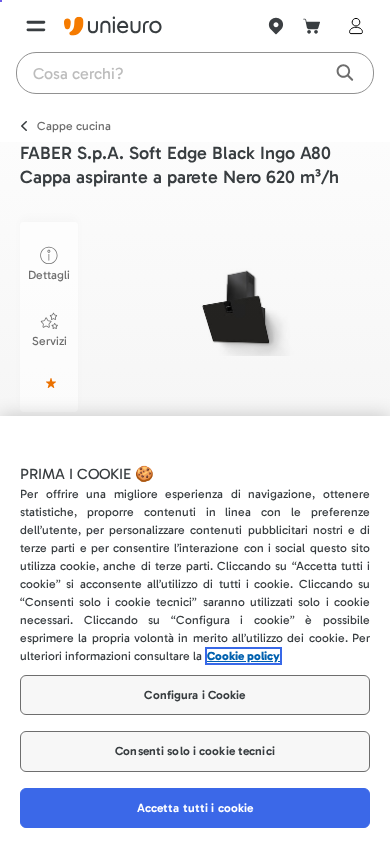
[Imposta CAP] (276, 26)
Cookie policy (243, 656)
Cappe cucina (74, 126)
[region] (195, 630)
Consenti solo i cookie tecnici (195, 751)
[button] (239, 307)
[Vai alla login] (352, 26)
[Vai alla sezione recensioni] (49, 383)
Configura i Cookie (194, 695)
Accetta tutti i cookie (195, 808)
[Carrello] (312, 26)
